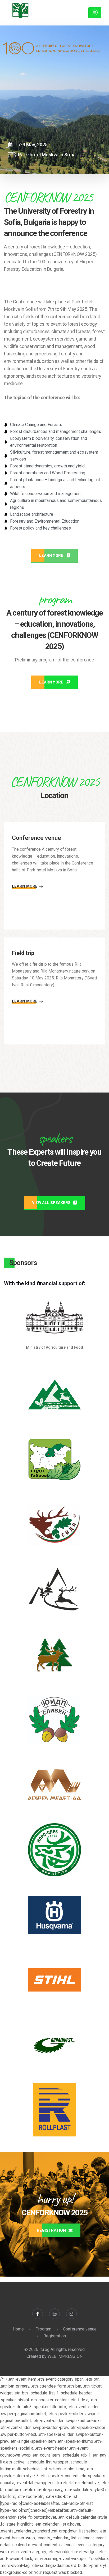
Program (43, 2329)
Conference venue (80, 2329)
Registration (55, 2336)
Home (18, 2329)
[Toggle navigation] (95, 13)
